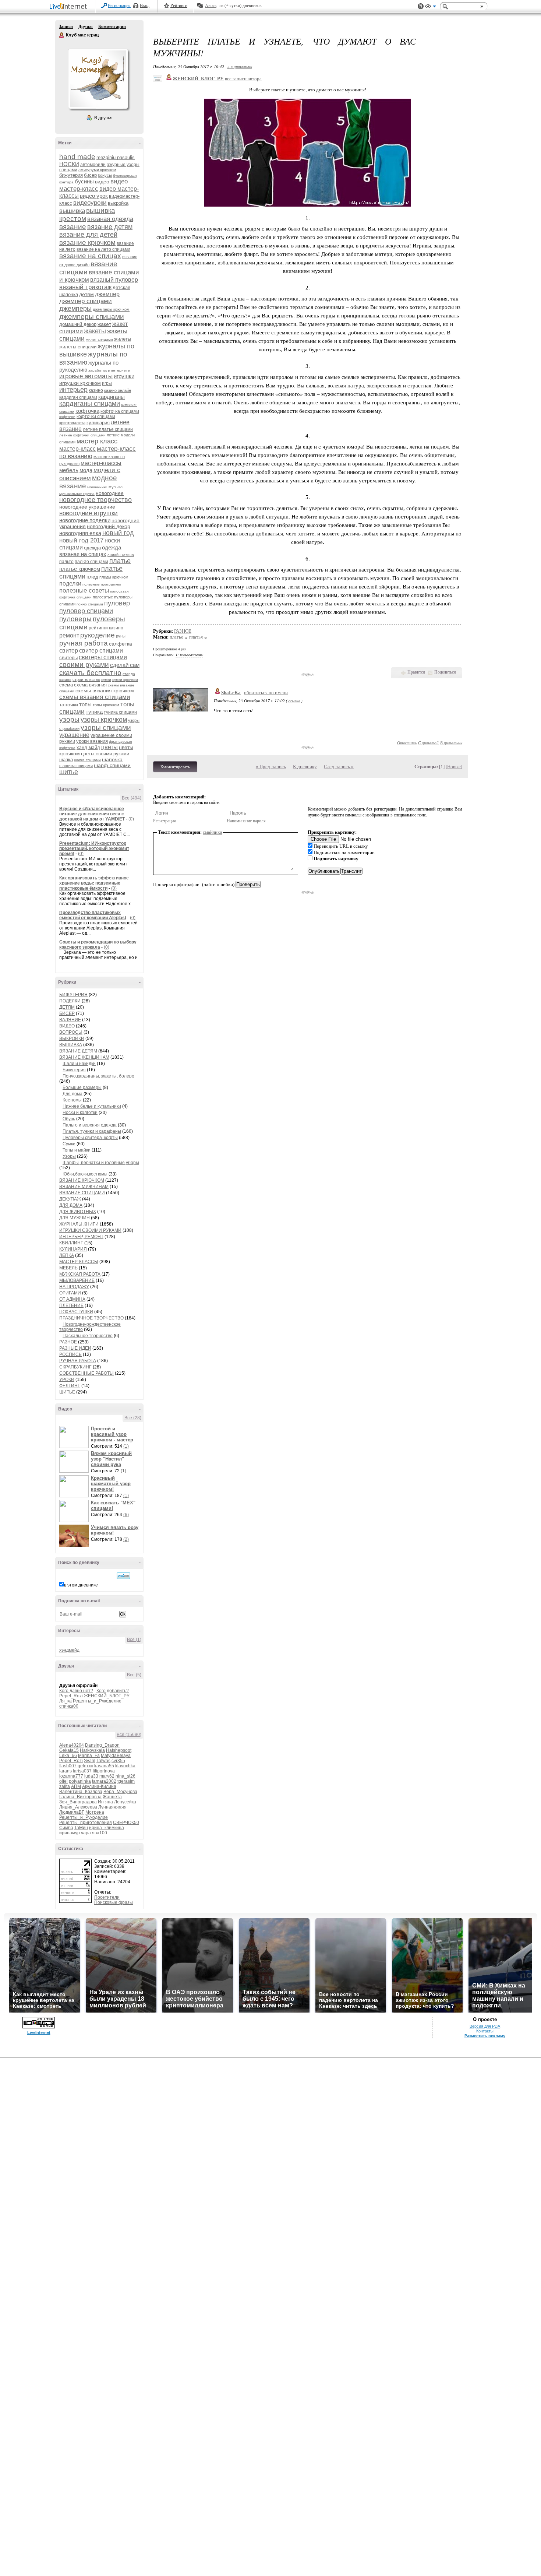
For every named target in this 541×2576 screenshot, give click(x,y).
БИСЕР (67, 1013)
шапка (66, 760)
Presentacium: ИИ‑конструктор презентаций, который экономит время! (94, 848)
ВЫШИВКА (71, 1045)
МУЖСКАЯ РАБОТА (80, 1274)
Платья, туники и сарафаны (92, 1131)
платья (196, 637)
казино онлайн (118, 390)
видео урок (94, 196)
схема (66, 685)
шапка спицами (87, 760)
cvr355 (118, 1761)
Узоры (69, 1156)
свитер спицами (101, 651)
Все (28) (133, 1418)
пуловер (117, 603)
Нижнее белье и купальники (92, 1106)
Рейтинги (179, 6)
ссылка (294, 701)
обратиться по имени (266, 693)
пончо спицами (90, 604)
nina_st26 (125, 1776)
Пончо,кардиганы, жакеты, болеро (98, 1076)
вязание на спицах (90, 256)
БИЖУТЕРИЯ (73, 995)
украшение (74, 735)
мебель (69, 470)
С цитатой (428, 743)
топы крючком (106, 705)
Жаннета (112, 1797)
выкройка (118, 203)
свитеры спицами (103, 657)
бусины (84, 181)
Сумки (69, 1144)
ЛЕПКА (67, 1255)
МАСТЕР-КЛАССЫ (79, 1262)
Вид (431, 7)
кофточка (87, 411)
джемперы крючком (111, 309)
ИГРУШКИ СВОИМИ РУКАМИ (90, 1230)
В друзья (103, 118)
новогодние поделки (85, 520)
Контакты (485, 2031)
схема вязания (90, 685)
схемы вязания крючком (105, 690)
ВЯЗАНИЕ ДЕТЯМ (78, 1051)
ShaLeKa (231, 693)
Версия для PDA (485, 2026)
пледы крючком (114, 577)
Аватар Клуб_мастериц (98, 79)
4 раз (182, 649)
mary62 (107, 1776)
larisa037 (82, 1771)
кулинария (98, 423)
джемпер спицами (86, 301)
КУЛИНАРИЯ (73, 1249)
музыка (116, 487)
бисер (90, 175)
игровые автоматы (86, 376)
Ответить (407, 743)
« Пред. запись (271, 767)
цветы (109, 747)
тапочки (69, 704)
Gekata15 (69, 1750)
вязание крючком (87, 243)
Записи (66, 27)
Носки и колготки (80, 1113)
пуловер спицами (86, 611)
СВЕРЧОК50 (126, 1823)
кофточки (67, 417)
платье (120, 561)
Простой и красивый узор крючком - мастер (112, 1434)
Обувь (69, 1119)
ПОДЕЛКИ (70, 1001)
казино (96, 390)
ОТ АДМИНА (72, 1299)
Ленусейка (125, 1802)
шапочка (112, 759)
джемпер (107, 294)
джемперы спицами (92, 317)
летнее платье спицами (108, 429)
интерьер (73, 390)
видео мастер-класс (93, 185)
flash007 (68, 1766)
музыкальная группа (77, 494)
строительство (86, 679)
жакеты (95, 331)
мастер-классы (101, 463)
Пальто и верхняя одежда (90, 1125)
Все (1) (134, 1640)
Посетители (107, 1897)
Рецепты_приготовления (86, 1823)
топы (85, 704)
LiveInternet (70, 7)
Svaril (90, 1761)
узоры (69, 719)
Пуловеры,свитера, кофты (90, 1138)
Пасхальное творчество (88, 1336)
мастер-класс (77, 449)
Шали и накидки (79, 1064)
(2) (126, 1539)
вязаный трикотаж (85, 287)
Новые (454, 767)
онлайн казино (121, 555)
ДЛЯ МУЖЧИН (75, 1218)
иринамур (70, 1833)
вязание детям (110, 227)
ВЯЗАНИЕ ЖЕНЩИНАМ (84, 1057)
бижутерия (71, 175)
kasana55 (104, 1766)
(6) (126, 1515)
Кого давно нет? (76, 1691)
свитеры (68, 658)
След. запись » (339, 767)
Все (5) (134, 1675)
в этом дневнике (81, 1585)
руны (121, 636)
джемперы (75, 309)
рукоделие (98, 635)
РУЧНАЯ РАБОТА (78, 1361)
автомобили (93, 165)
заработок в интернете (109, 370)
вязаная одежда (110, 219)
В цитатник (451, 743)
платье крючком (80, 569)
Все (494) (132, 798)
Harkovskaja (92, 1750)
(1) (126, 1446)
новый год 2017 (81, 540)
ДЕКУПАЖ (70, 1199)
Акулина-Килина (99, 1786)
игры (107, 383)
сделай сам (125, 665)
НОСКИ (69, 164)
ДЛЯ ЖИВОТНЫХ (78, 1212)
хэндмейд (69, 1650)
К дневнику (305, 767)
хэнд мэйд (88, 747)
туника (94, 712)
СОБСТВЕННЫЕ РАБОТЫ (86, 1373)
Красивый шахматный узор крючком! (111, 1484)
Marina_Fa (89, 1756)
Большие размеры (82, 1087)
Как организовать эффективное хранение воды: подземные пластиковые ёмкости (94, 883)
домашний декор (78, 324)
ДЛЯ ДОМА (71, 1205)
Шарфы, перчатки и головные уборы (101, 1163)
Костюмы (73, 1100)
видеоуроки (90, 203)
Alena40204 (72, 1745)
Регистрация (119, 6)
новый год (118, 533)
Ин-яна (105, 1802)
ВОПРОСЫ (71, 1032)
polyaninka (80, 1781)
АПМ (76, 1786)
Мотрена (95, 1812)
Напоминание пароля (246, 821)
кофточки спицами (96, 417)
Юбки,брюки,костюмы (85, 1174)
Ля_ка (66, 1701)
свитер (69, 651)
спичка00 (69, 1706)
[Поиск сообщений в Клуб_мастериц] (123, 1576)
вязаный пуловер (114, 280)
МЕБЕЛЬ (68, 1268)
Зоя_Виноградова (78, 1802)
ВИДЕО (67, 1026)
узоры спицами (106, 728)
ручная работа (84, 643)
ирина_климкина (107, 1828)
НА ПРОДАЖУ (74, 1287)
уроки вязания (92, 741)
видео (102, 182)
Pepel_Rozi (71, 1696)
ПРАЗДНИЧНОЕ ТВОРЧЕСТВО (91, 1318)
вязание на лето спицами (103, 249)
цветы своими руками (105, 754)
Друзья (86, 27)
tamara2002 (104, 1781)
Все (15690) (129, 1735)
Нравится (416, 672)
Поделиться (445, 672)
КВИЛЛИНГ (71, 1243)
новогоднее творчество (96, 500)
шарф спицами (112, 765)
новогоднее (110, 493)
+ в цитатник (239, 66)
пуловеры (75, 619)
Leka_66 (68, 1756)
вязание (73, 227)
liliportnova (104, 1771)
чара (86, 1833)
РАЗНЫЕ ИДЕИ (75, 1348)
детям (86, 294)
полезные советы (84, 591)
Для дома (73, 1094)
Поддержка (421, 6)
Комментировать (175, 767)
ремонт (69, 635)
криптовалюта (72, 423)
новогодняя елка (80, 533)
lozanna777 (71, 1776)
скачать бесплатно (90, 673)
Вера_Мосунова (120, 1792)
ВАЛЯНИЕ (70, 1020)
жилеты (123, 339)
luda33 (91, 1776)
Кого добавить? (113, 1691)
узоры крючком (104, 720)
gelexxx (85, 1766)
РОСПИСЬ (70, 1354)
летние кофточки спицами (82, 435)
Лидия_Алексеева (78, 1807)
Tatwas (103, 1761)
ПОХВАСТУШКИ (76, 1312)
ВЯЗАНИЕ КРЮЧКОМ (82, 1180)
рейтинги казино (106, 628)
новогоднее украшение (87, 507)
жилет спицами (99, 339)
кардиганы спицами (90, 404)
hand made (77, 157)
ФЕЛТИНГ (70, 1386)
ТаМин (81, 1828)
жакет (104, 324)
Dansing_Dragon (102, 1745)
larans (66, 1771)
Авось (211, 6)
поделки (70, 584)
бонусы (105, 175)
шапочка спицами (76, 766)
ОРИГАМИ (70, 1293)
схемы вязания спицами (95, 697)
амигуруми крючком (97, 170)
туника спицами (120, 712)
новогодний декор (109, 526)
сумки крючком (125, 680)
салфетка (121, 644)
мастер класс (97, 441)
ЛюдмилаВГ (72, 1812)
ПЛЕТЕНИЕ (71, 1305)
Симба (66, 1828)
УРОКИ (67, 1380)
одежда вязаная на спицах (90, 551)
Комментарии (112, 27)
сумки (106, 680)
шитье (69, 772)
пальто (66, 562)
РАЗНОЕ (68, 1342)
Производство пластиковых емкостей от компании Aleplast (93, 915)
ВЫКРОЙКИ (72, 1039)
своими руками (84, 665)
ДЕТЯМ (67, 1007)
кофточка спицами (120, 411)
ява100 (100, 1833)
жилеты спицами (78, 347)
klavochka (125, 1766)
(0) (131, 819)
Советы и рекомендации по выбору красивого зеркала (98, 945)
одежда (92, 548)
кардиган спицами (78, 397)
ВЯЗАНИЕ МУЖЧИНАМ (84, 1187)
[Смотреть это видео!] (75, 1437)
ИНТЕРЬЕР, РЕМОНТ (81, 1237)
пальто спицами (91, 562)
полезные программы (102, 584)
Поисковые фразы (114, 1902)
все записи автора (243, 79)
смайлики (213, 832)
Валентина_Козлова (81, 1792)
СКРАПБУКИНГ (75, 1367)
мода (86, 470)
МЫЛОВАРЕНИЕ (77, 1280)
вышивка (72, 211)
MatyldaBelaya (116, 1756)
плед (92, 577)
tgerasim (126, 1781)
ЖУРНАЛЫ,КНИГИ (79, 1224)
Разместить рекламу (485, 2036)
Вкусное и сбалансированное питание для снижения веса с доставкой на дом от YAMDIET (92, 814)
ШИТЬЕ (67, 1392)
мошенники (97, 487)
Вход (145, 6)
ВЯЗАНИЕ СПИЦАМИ (82, 1193)
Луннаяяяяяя (112, 1807)
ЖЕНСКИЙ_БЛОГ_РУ (107, 1696)
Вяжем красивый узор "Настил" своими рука (111, 1459)
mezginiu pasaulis (116, 157)
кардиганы (112, 397)
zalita (65, 1786)
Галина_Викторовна (80, 1797)
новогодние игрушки (89, 513)
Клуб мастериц (62, 35)
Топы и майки (77, 1150)
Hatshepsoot (119, 1750)
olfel (63, 1781)
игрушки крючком (80, 383)
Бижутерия (74, 1070)
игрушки (124, 376)
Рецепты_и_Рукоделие (97, 1701)
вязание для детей (88, 235)
